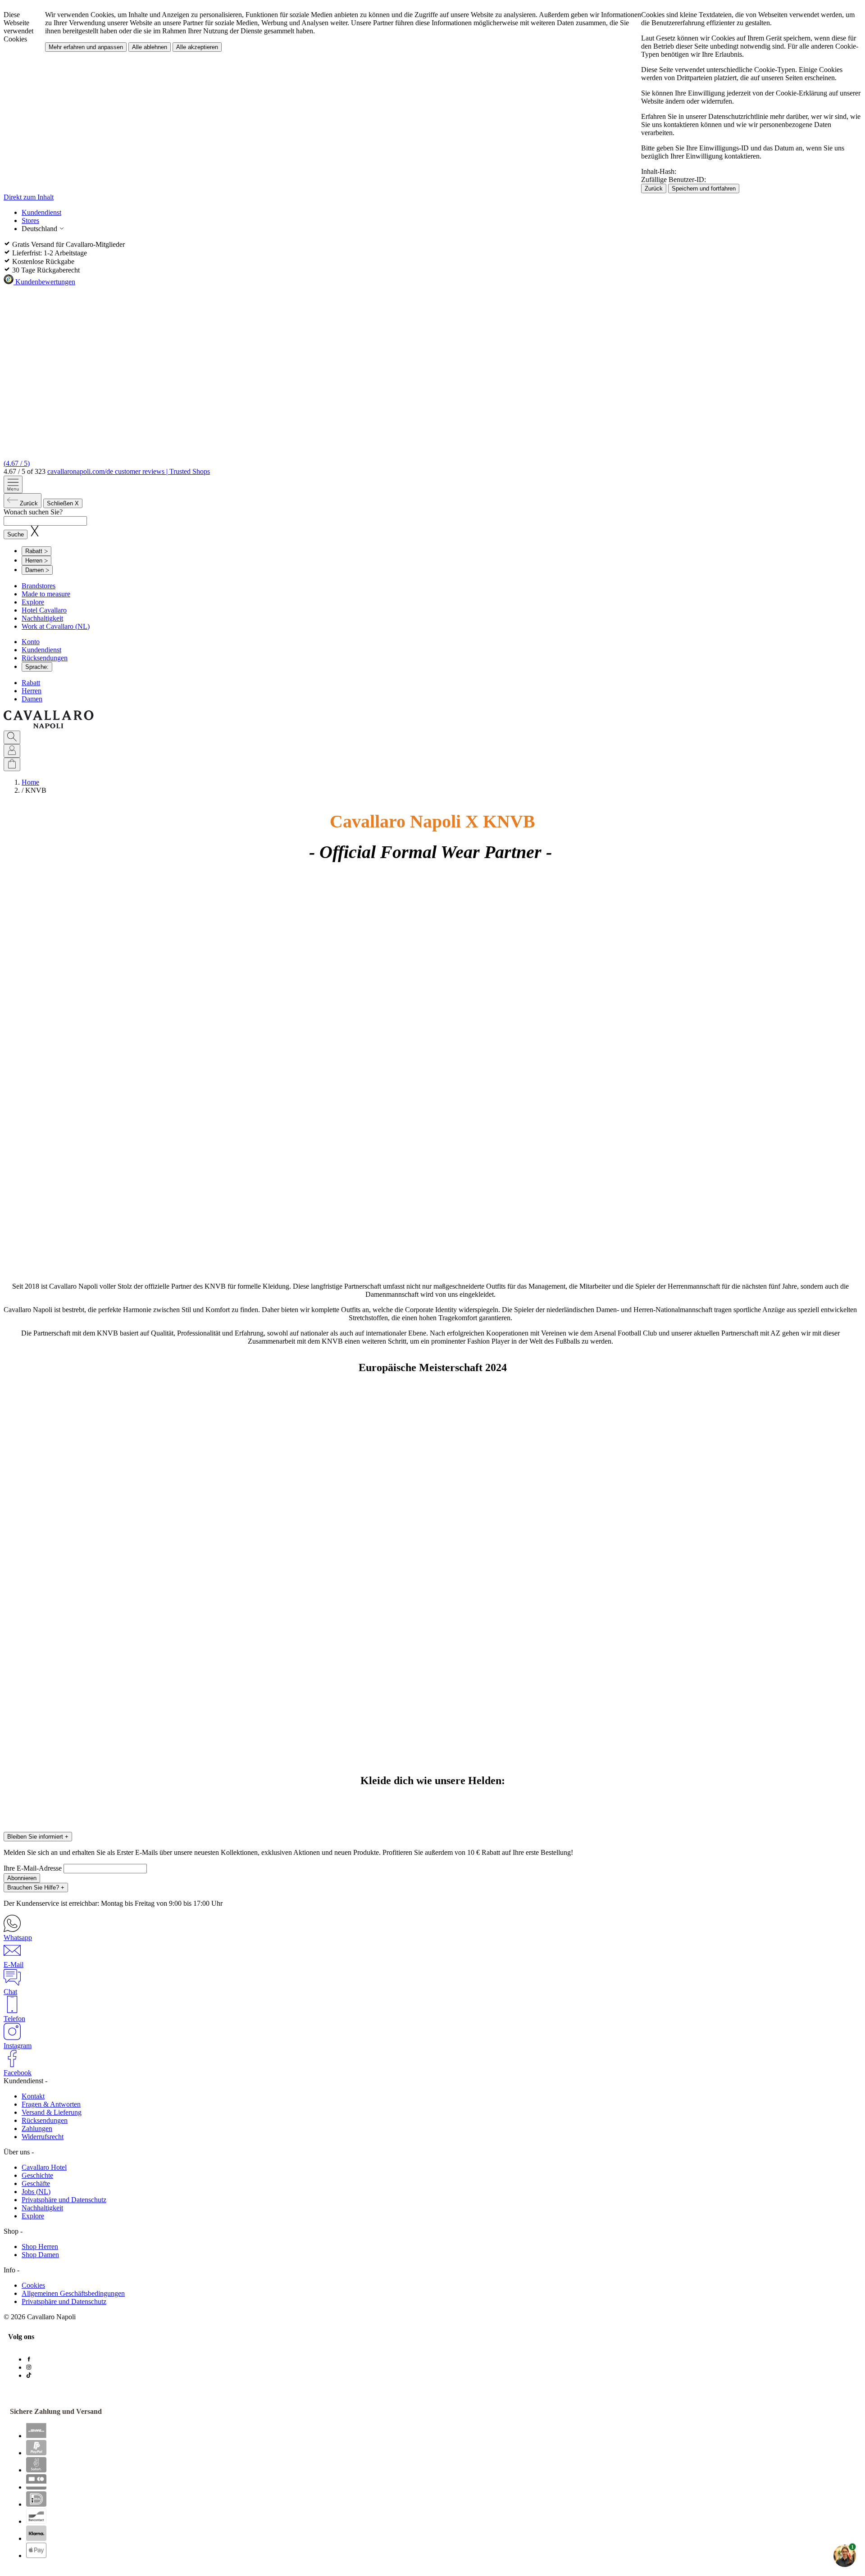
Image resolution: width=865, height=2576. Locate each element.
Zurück (654, 189)
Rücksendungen (45, 658)
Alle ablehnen (150, 47)
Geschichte (37, 2175)
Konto (31, 642)
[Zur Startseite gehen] (49, 726)
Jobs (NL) (36, 2192)
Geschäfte (36, 2183)
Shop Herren (40, 2247)
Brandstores (39, 586)
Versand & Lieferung (52, 2112)
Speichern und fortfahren (704, 189)
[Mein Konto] (12, 751)
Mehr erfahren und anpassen (86, 47)
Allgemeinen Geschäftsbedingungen (73, 2293)
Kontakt (33, 2096)
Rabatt (31, 683)
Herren (32, 691)
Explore (33, 602)
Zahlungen (37, 2128)
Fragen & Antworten (51, 2104)
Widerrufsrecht (43, 2137)
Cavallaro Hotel (44, 2167)
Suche (16, 534)
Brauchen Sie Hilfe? (36, 1888)
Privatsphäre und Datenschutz (64, 2200)
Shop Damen (40, 2255)
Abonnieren (22, 1878)
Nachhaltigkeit (42, 618)
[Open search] (12, 737)
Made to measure (46, 594)
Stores (30, 220)
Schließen (63, 503)
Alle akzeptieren (197, 47)
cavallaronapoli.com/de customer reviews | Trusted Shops (129, 471)
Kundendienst (41, 212)
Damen (32, 699)
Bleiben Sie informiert (38, 1837)
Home (30, 782)
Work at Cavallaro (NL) (56, 626)
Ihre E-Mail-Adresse (34, 1868)
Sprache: (37, 667)
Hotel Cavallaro (44, 610)
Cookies (33, 2285)
